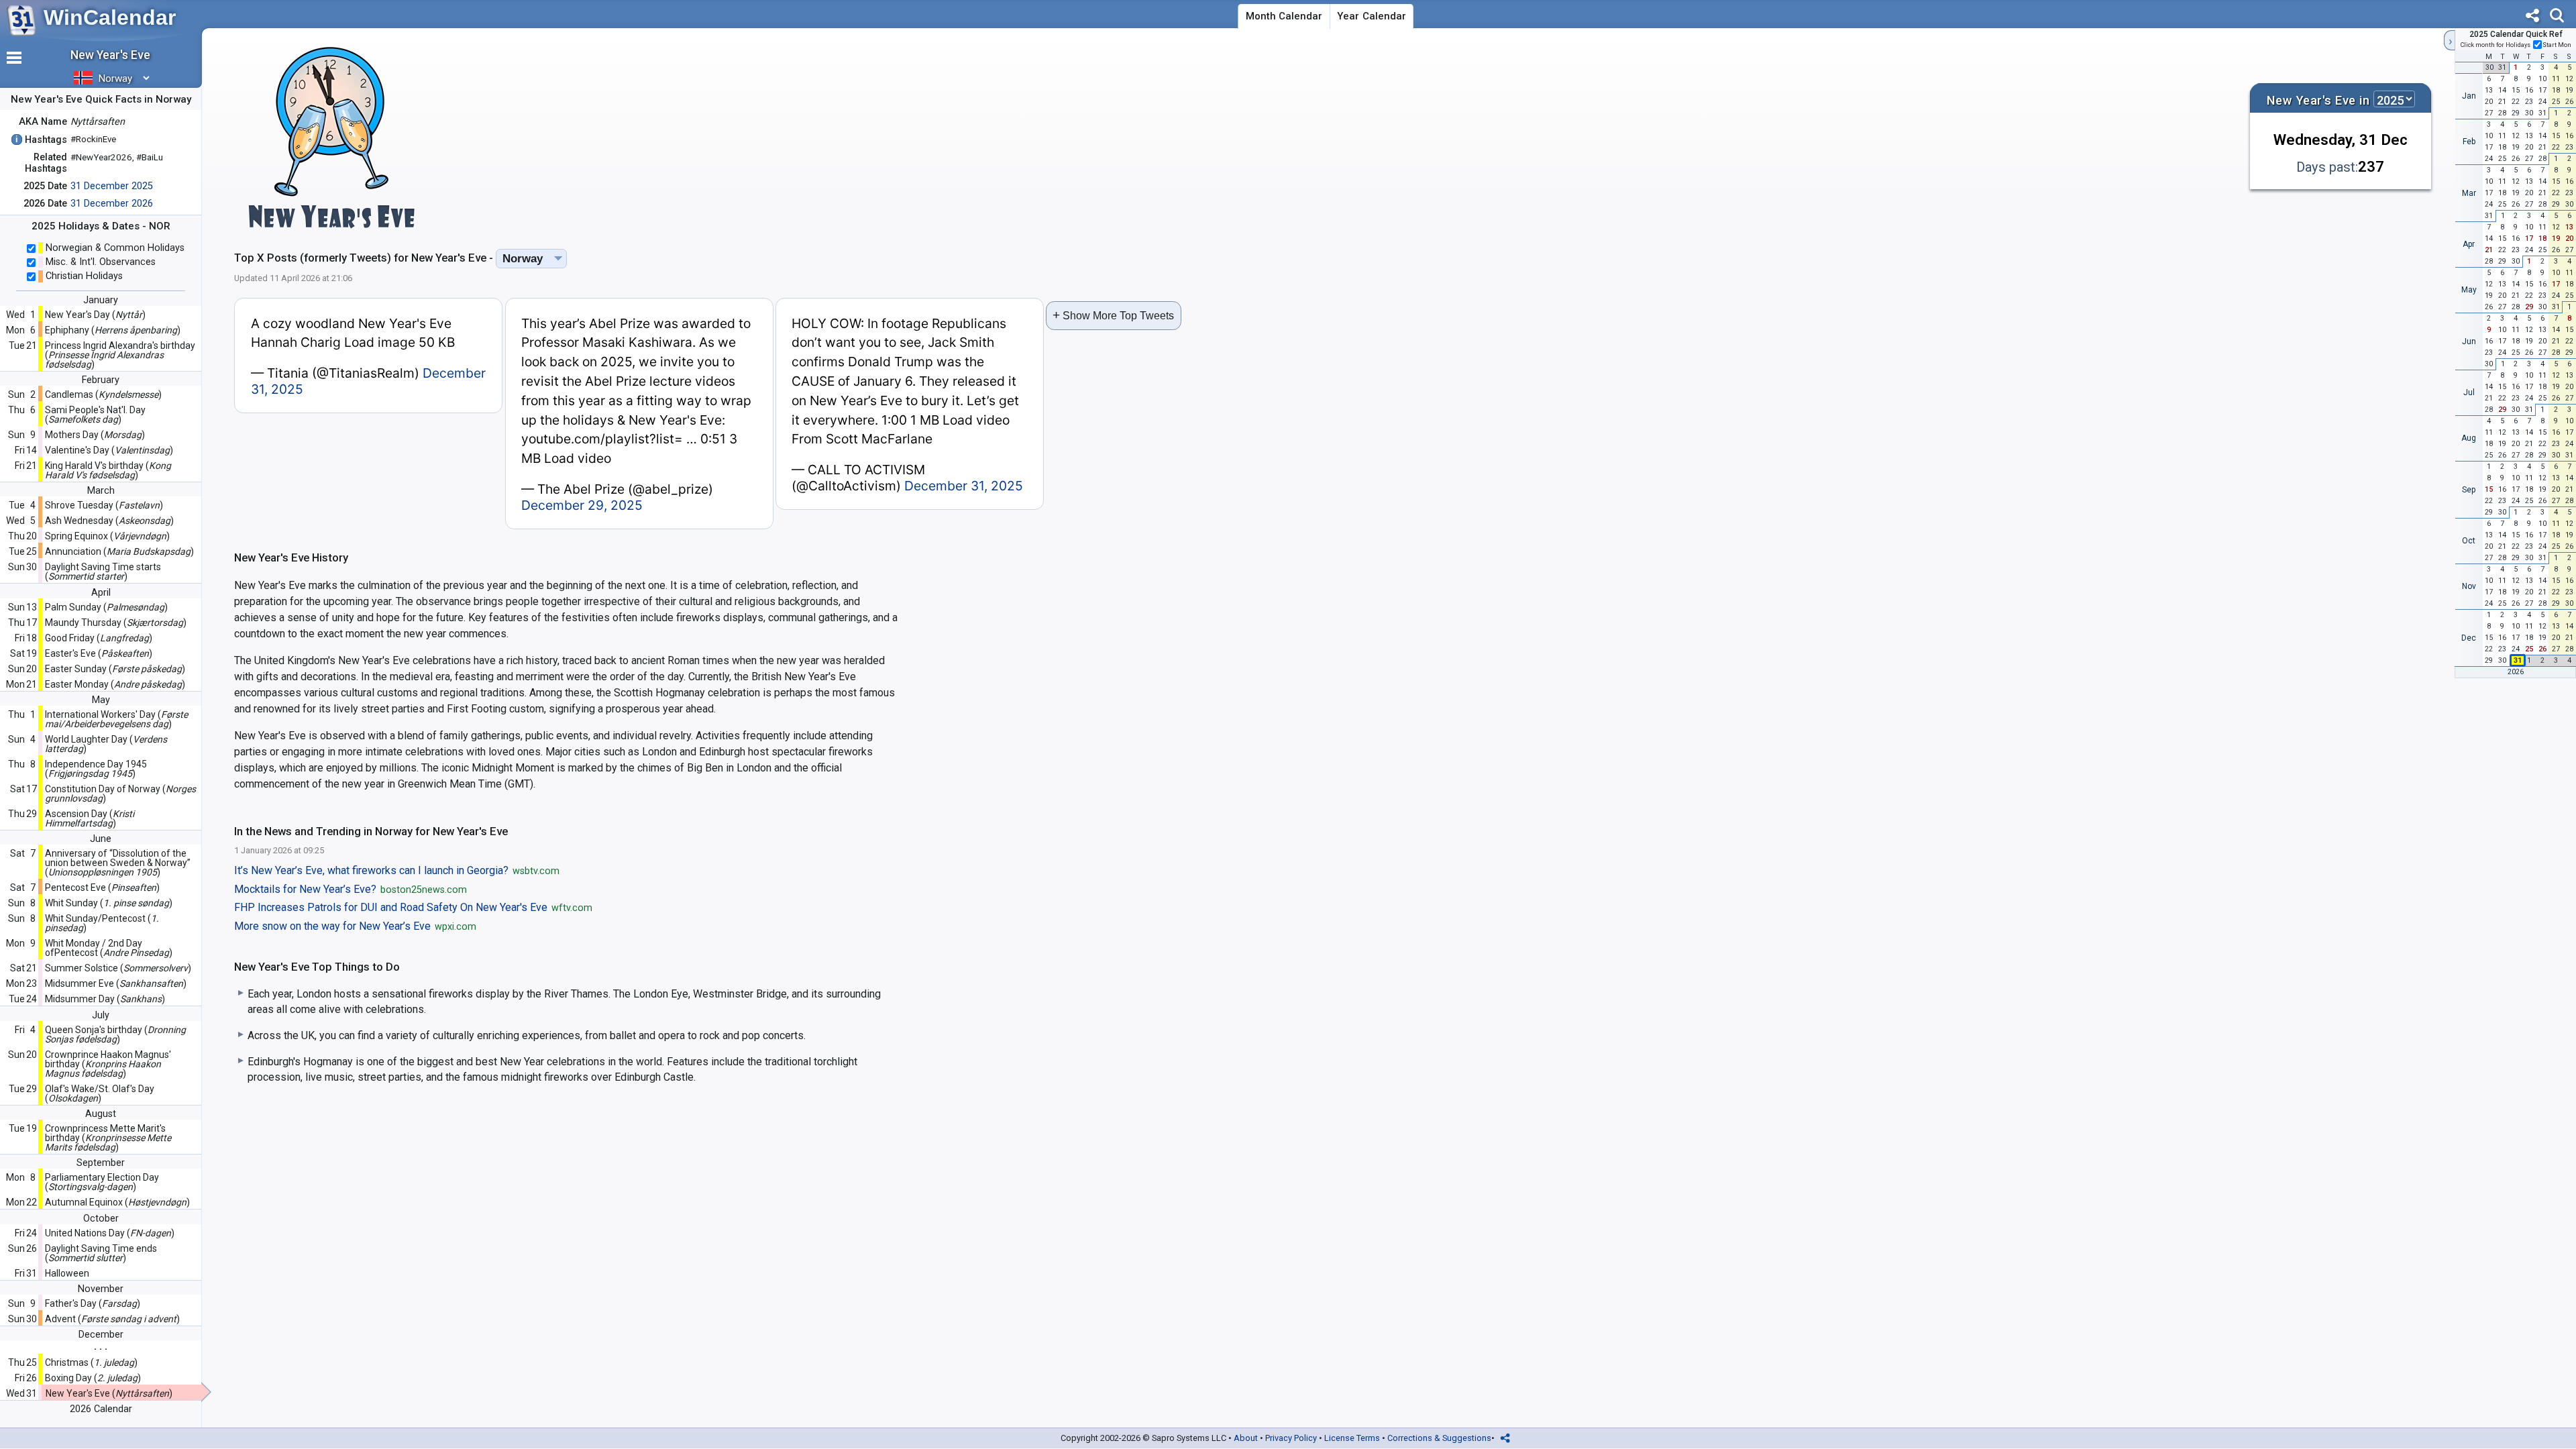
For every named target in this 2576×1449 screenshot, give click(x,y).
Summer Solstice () (118, 968)
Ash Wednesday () (109, 521)
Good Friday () (99, 638)
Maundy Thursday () (116, 623)
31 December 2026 (112, 204)
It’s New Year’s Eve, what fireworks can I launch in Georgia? (397, 871)
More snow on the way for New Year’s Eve (355, 926)
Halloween (67, 1273)
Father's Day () (93, 1303)
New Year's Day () (95, 315)
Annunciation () (119, 551)
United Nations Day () (110, 1233)
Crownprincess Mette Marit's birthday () (108, 1138)
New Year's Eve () (109, 1393)
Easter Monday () (115, 684)
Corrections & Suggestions (1439, 1438)
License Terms (1352, 1438)
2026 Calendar (101, 1409)
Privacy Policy (1291, 1438)
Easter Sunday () (115, 669)
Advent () (112, 1319)
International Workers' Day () (116, 719)
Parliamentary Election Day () (102, 1182)
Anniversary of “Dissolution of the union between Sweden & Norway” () (118, 863)
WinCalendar (110, 17)
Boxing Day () (93, 1378)
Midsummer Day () (105, 999)
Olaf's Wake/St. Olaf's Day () (100, 1093)
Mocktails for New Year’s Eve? (351, 890)
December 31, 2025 (964, 486)
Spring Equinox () (107, 536)
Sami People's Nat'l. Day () (95, 415)
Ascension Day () (90, 818)
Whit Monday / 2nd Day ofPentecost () (109, 948)
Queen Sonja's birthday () (115, 1034)
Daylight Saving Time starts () (103, 572)
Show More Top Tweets (1113, 315)
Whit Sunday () (109, 903)
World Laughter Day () (106, 744)
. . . (101, 1346)
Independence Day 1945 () (96, 769)
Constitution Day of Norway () (120, 794)
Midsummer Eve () (116, 983)
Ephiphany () (113, 330)
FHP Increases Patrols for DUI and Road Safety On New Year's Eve (413, 908)
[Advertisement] (1332, 137)
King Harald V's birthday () (108, 470)
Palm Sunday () (106, 607)
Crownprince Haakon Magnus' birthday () (108, 1064)
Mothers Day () (95, 435)
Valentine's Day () (109, 450)
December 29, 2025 (582, 505)
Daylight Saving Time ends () (101, 1253)
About (1246, 1438)
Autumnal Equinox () (117, 1202)
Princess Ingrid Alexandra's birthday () (120, 355)
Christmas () (91, 1362)
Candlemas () (103, 394)
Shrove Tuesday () (104, 505)
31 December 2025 (112, 186)
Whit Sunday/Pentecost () (102, 923)
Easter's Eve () (99, 653)
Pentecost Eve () (102, 888)
